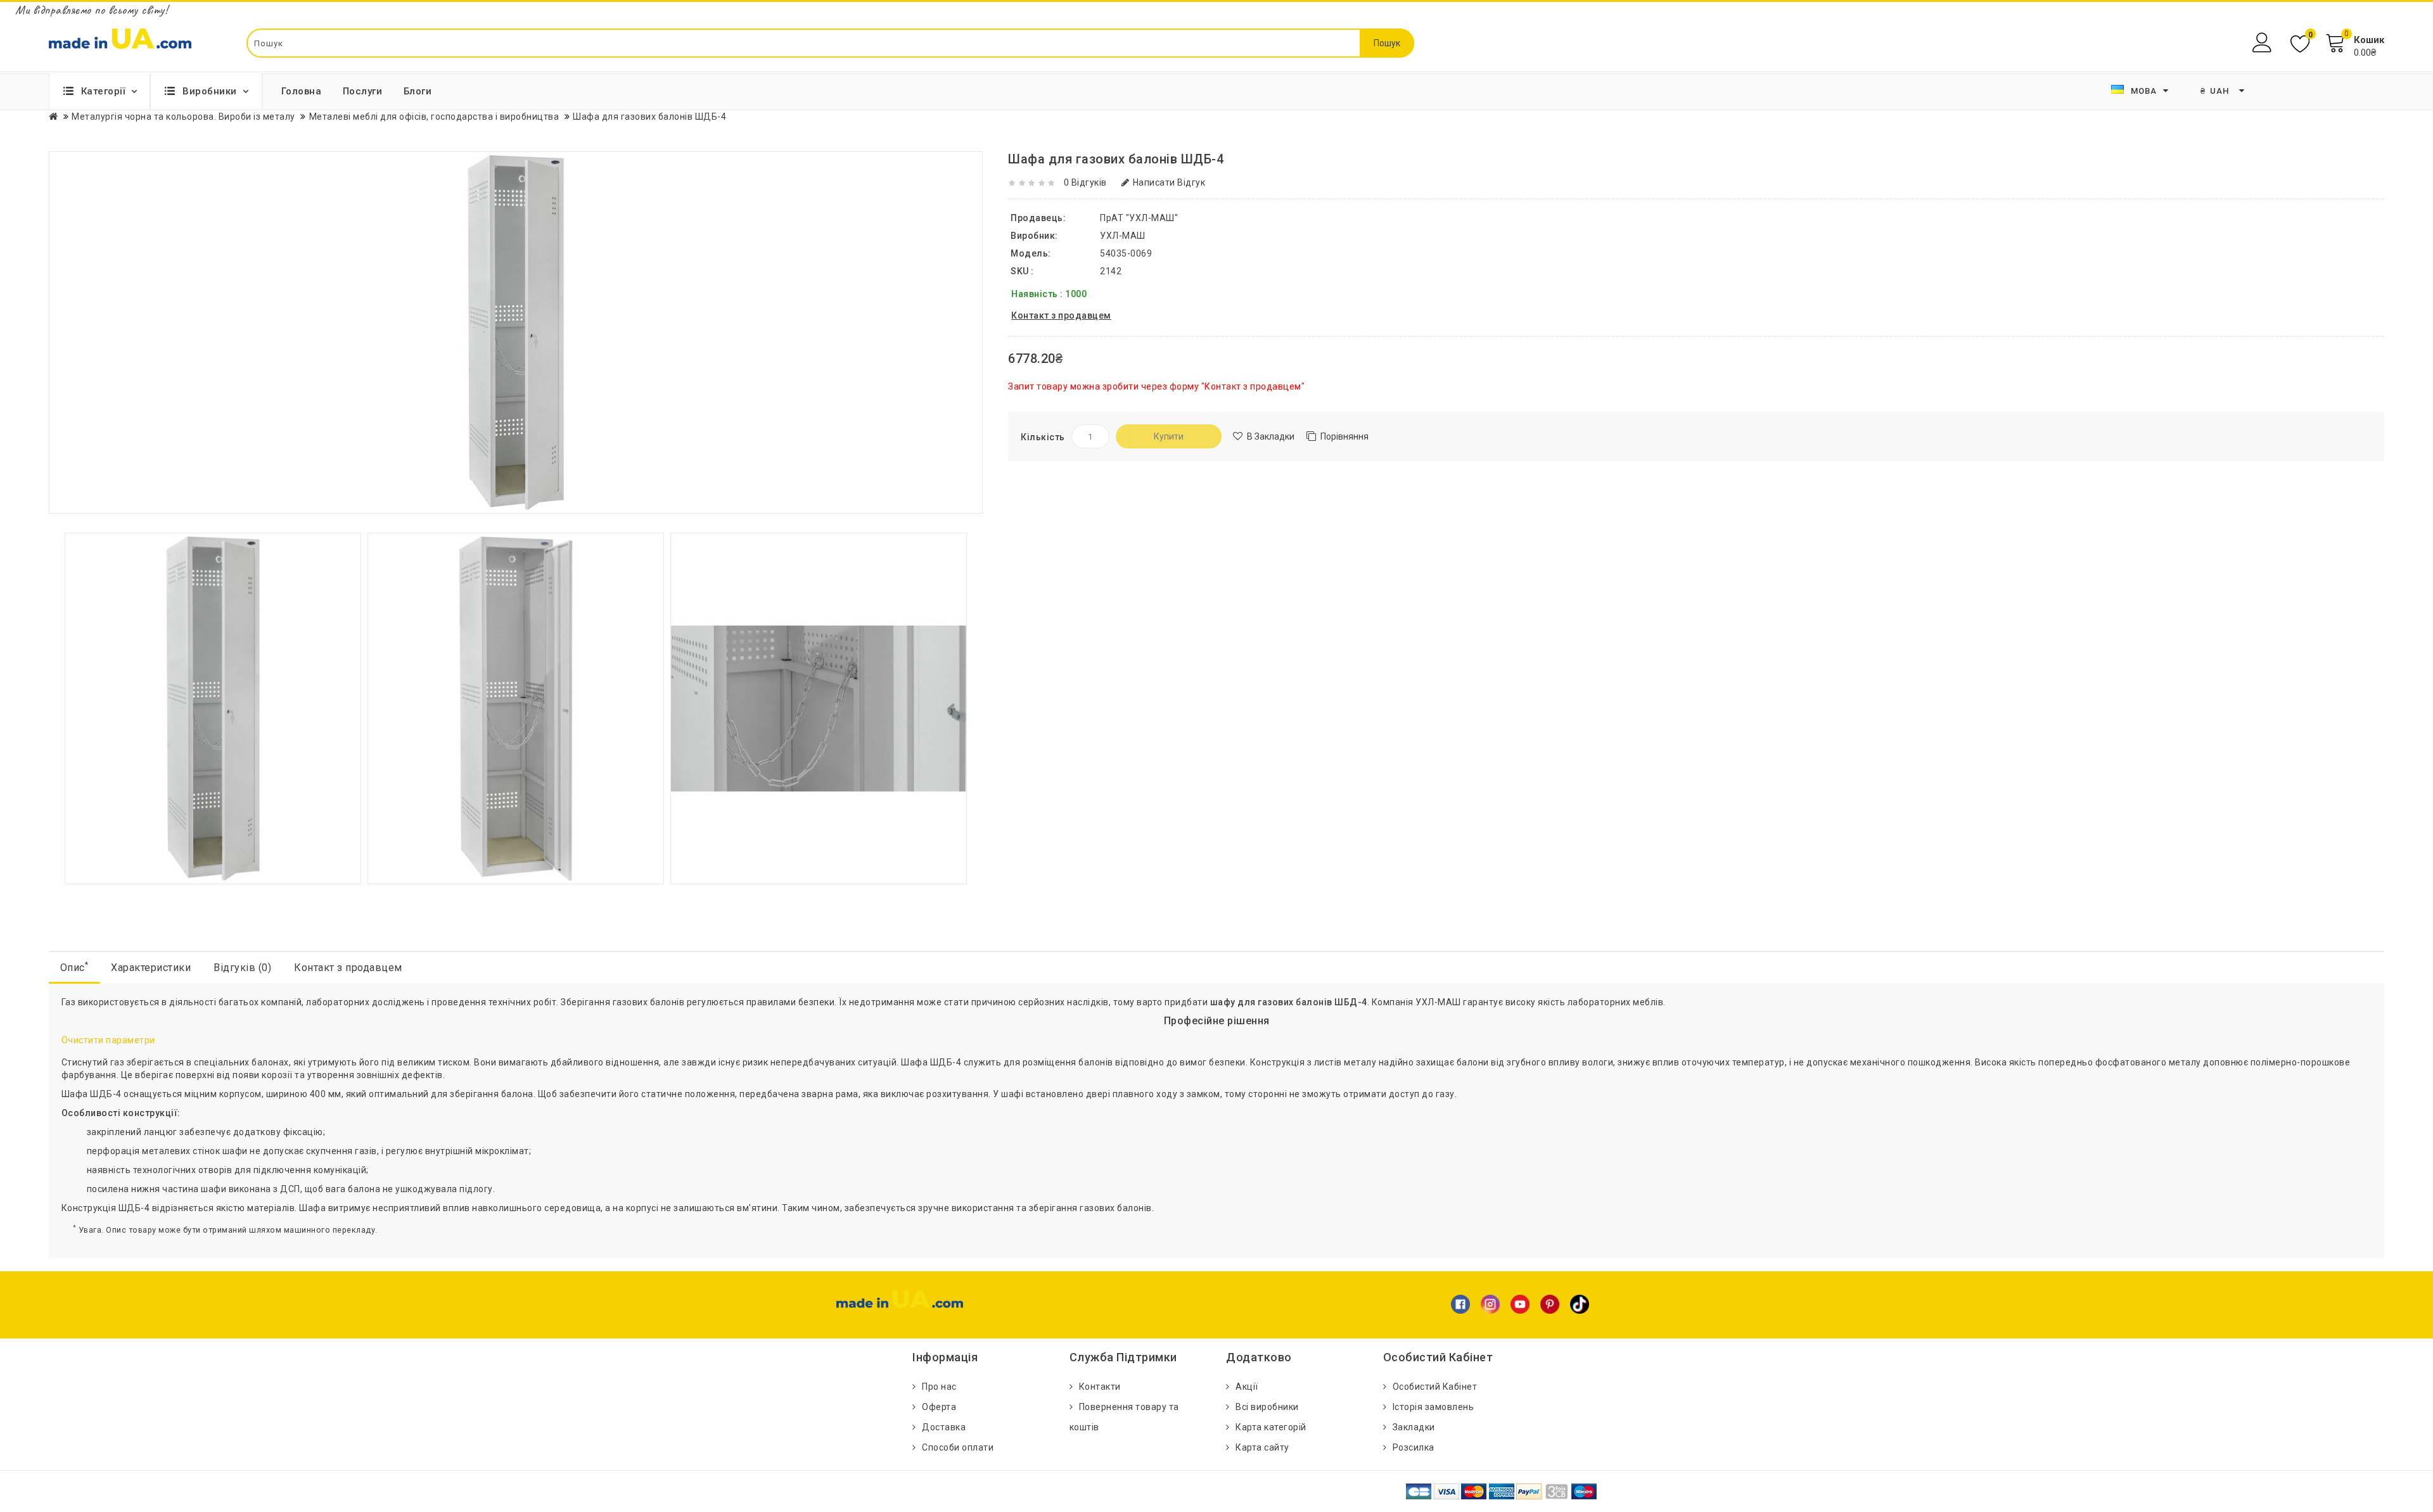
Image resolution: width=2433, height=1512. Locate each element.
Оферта (939, 1407)
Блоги (418, 91)
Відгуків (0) (242, 968)
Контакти (1100, 1387)
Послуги (363, 91)
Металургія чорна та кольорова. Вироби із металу (183, 117)
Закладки (1414, 1427)
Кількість (1043, 437)
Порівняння (1344, 436)
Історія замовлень (1434, 1407)
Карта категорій (1271, 1427)
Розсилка (1414, 1447)
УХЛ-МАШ (1123, 236)
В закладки (1271, 436)
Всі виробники (1267, 1407)
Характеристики (151, 968)
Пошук (1387, 43)
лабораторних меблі (1613, 1002)
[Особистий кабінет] (2264, 43)
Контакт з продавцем (348, 968)
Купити (1169, 436)
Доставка (944, 1427)
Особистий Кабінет (1435, 1387)
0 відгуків (1085, 182)
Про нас (939, 1387)
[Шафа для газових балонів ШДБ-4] (213, 708)
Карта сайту (1262, 1447)
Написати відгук (1169, 182)
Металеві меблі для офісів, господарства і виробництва (434, 117)
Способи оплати (958, 1447)
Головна (302, 91)
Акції (1247, 1387)
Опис (74, 967)
